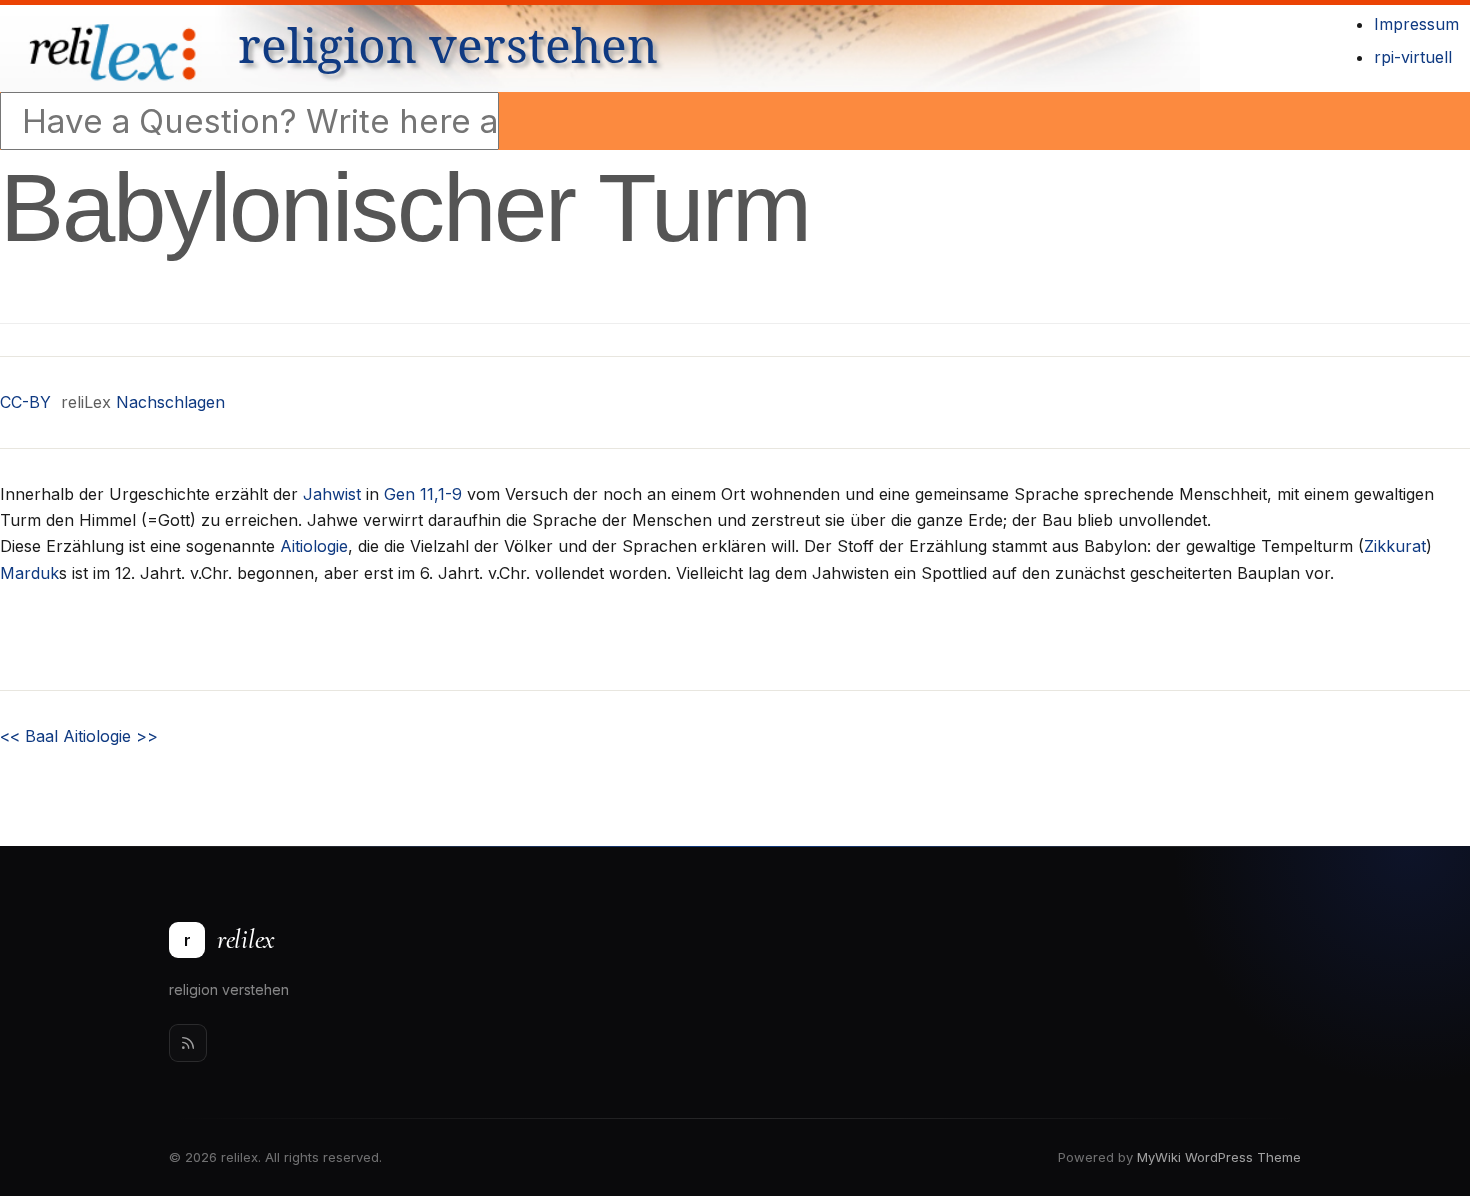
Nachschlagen (170, 402)
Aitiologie (314, 546)
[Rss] (188, 1043)
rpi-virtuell (1413, 57)
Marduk (29, 573)
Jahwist (332, 494)
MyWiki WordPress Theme (1219, 1157)
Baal (29, 736)
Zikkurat (1395, 546)
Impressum (1416, 24)
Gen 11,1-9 (423, 494)
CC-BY (25, 402)
